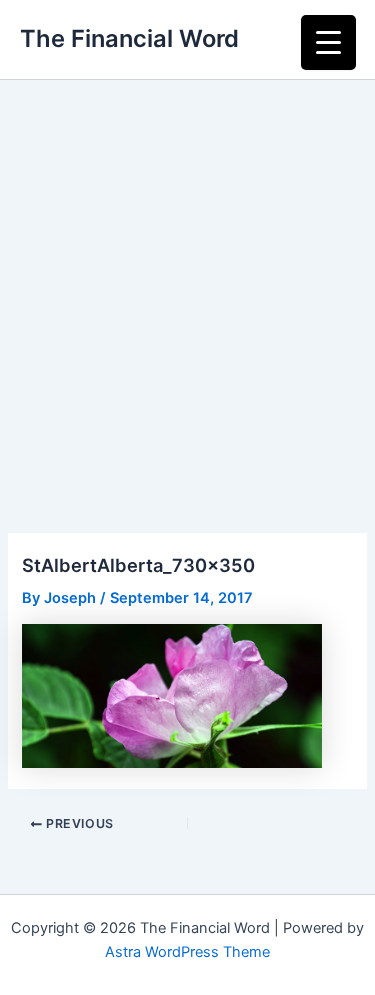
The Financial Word (129, 38)
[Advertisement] (187, 277)
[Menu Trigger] (328, 42)
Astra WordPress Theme (187, 952)
